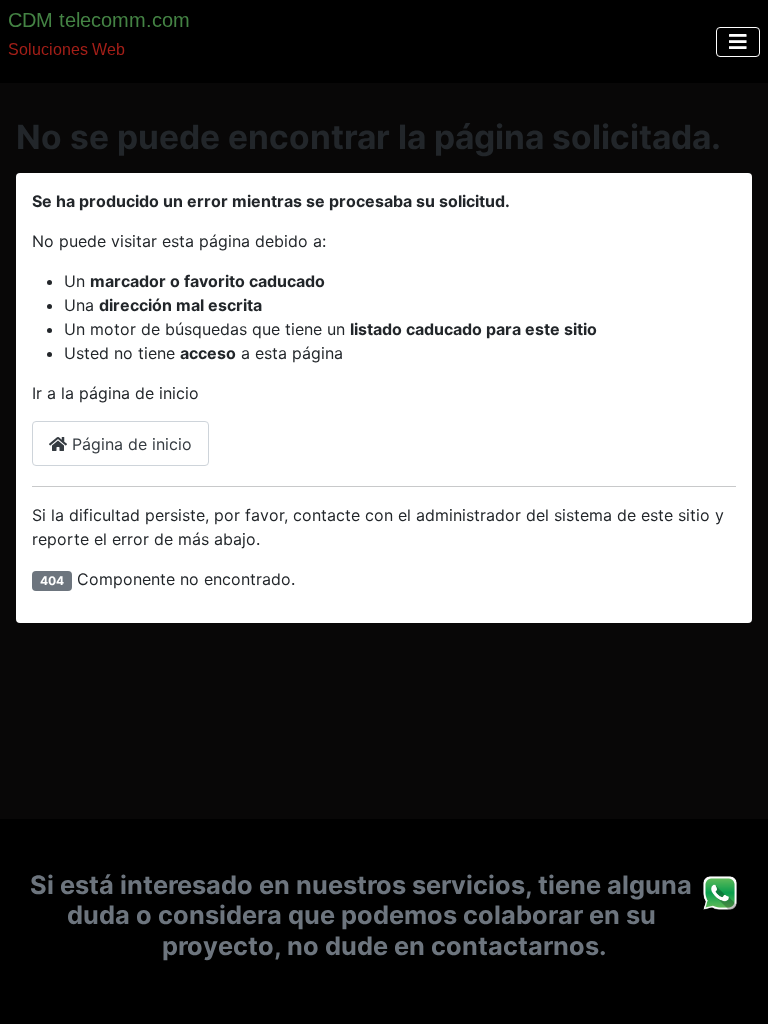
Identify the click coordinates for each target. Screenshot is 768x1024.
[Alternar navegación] (738, 42)
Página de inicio (129, 444)
